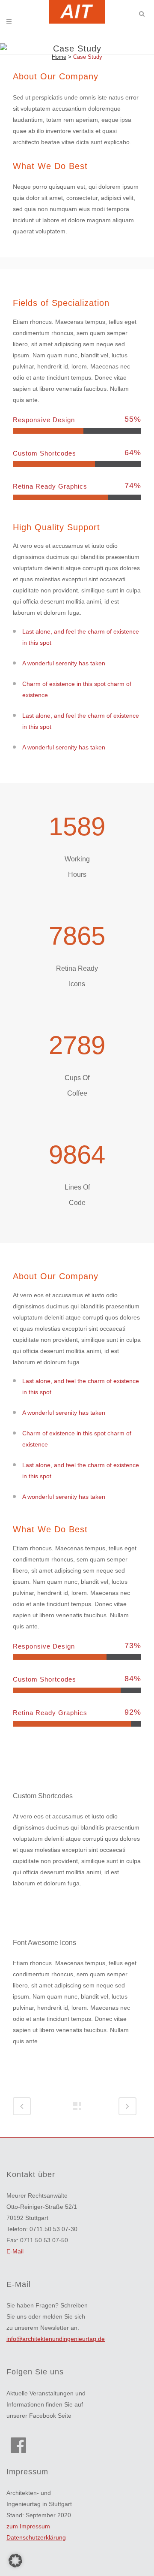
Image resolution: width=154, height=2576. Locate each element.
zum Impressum (28, 2526)
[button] (15, 2561)
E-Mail (15, 2251)
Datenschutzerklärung (36, 2537)
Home (59, 57)
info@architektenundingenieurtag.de (56, 2339)
